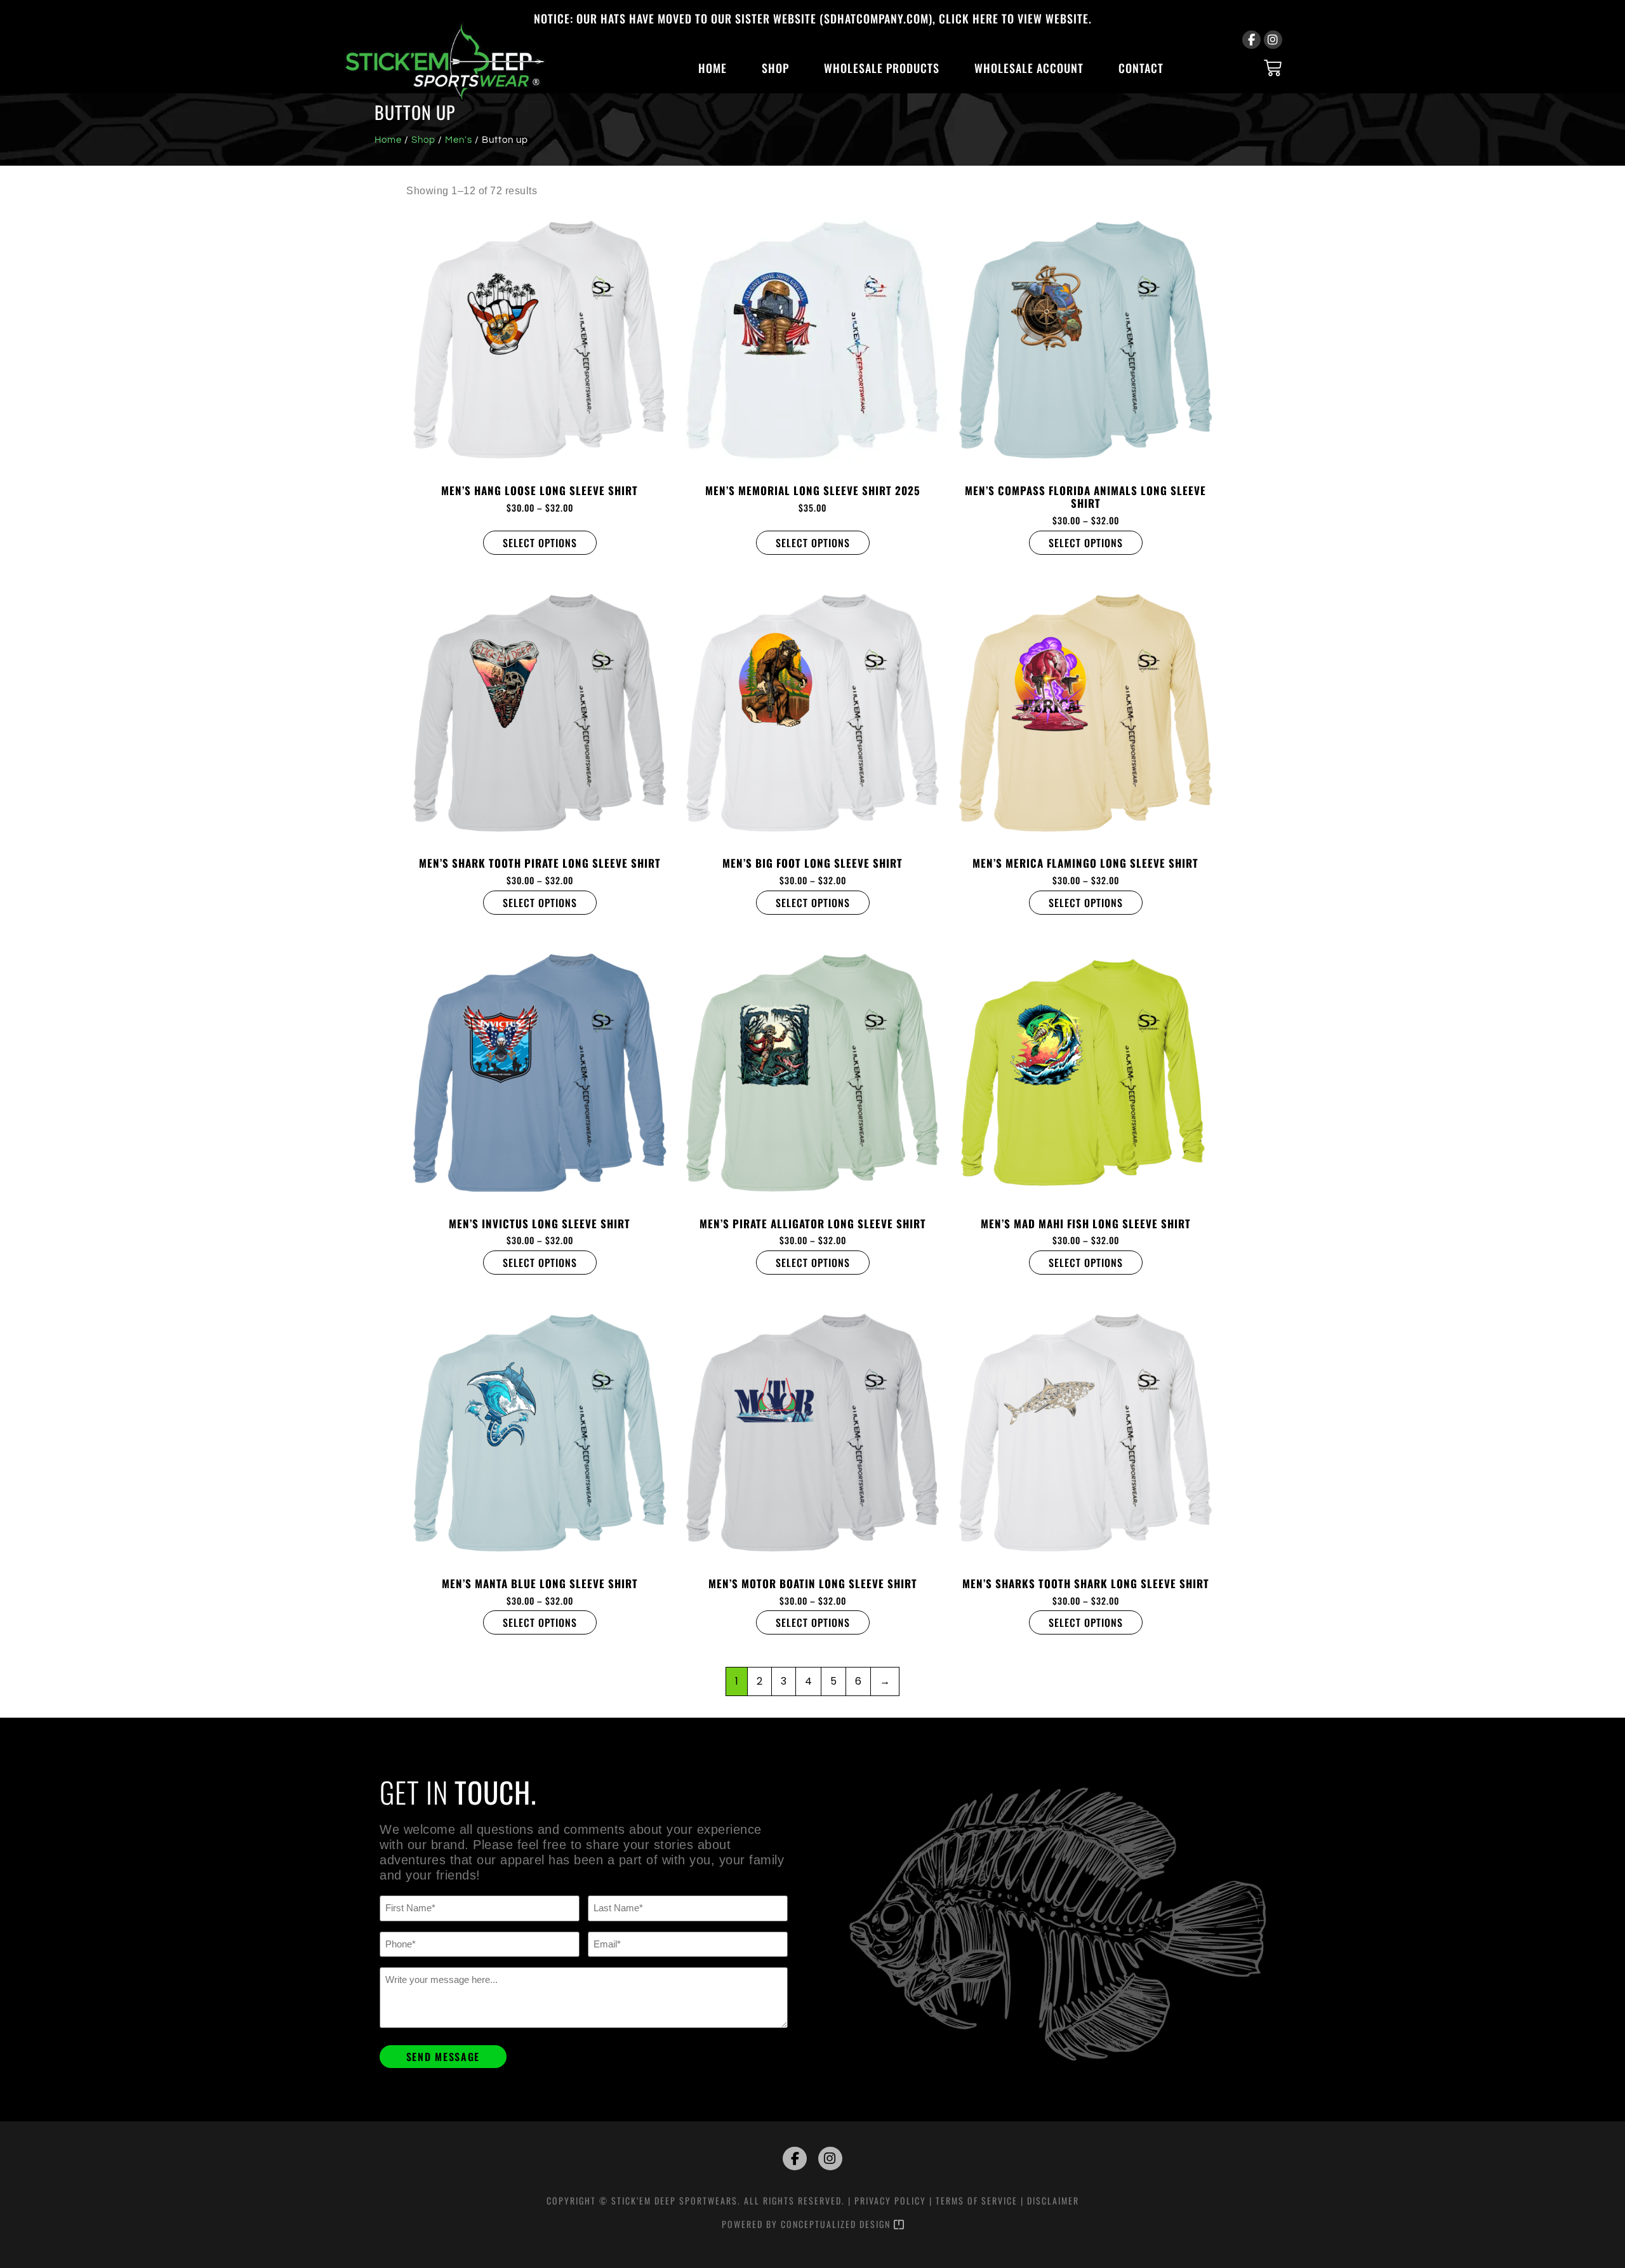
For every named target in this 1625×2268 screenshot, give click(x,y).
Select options (540, 543)
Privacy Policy (890, 2200)
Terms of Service (977, 2200)
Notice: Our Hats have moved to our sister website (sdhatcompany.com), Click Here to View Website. (813, 18)
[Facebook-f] (1251, 40)
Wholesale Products (882, 68)
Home (713, 68)
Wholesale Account (1029, 68)
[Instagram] (1273, 40)
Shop (775, 68)
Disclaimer (1053, 2200)
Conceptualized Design (837, 2224)
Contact (1141, 68)
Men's (459, 140)
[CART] (1273, 68)
